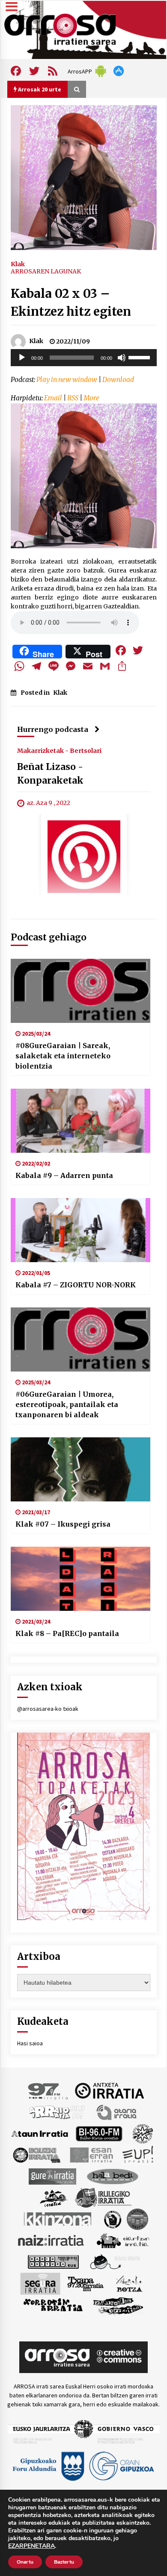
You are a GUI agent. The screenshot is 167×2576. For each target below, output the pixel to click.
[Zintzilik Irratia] (118, 2305)
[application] (84, 358)
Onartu (25, 2562)
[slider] (140, 357)
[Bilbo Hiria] (99, 2133)
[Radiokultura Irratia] (53, 2261)
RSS (73, 398)
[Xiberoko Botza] (129, 2283)
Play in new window (67, 380)
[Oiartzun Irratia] (123, 2240)
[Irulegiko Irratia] (103, 2197)
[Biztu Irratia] (143, 2133)
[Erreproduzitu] (22, 358)
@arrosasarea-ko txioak (48, 1709)
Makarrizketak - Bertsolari (59, 751)
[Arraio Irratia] (57, 2112)
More (91, 398)
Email (53, 398)
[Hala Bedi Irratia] (112, 2176)
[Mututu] (122, 358)
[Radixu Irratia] (115, 2261)
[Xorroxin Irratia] (53, 2305)
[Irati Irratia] (54, 2197)
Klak (18, 264)
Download (118, 380)
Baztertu (64, 2562)
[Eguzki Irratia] (36, 2154)
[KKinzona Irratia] (58, 2218)
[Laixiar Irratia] (137, 2218)
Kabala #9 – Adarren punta (64, 1175)
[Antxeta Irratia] (109, 2090)
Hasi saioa (30, 2043)
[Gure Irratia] (52, 2176)
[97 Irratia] (48, 2090)
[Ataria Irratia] (117, 2112)
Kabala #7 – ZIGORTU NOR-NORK (76, 1285)
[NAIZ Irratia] (51, 2240)
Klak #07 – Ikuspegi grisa (63, 1524)
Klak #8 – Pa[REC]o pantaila (67, 1633)
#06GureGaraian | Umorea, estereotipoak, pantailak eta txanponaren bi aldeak (67, 1404)
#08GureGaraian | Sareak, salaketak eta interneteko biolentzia (63, 1056)
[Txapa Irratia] (85, 2283)
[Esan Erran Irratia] (91, 2154)
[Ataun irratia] (40, 2133)
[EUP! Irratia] (139, 2154)
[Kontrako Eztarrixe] (112, 2218)
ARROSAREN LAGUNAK (46, 271)
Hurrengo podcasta (53, 729)
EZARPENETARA (31, 2546)
